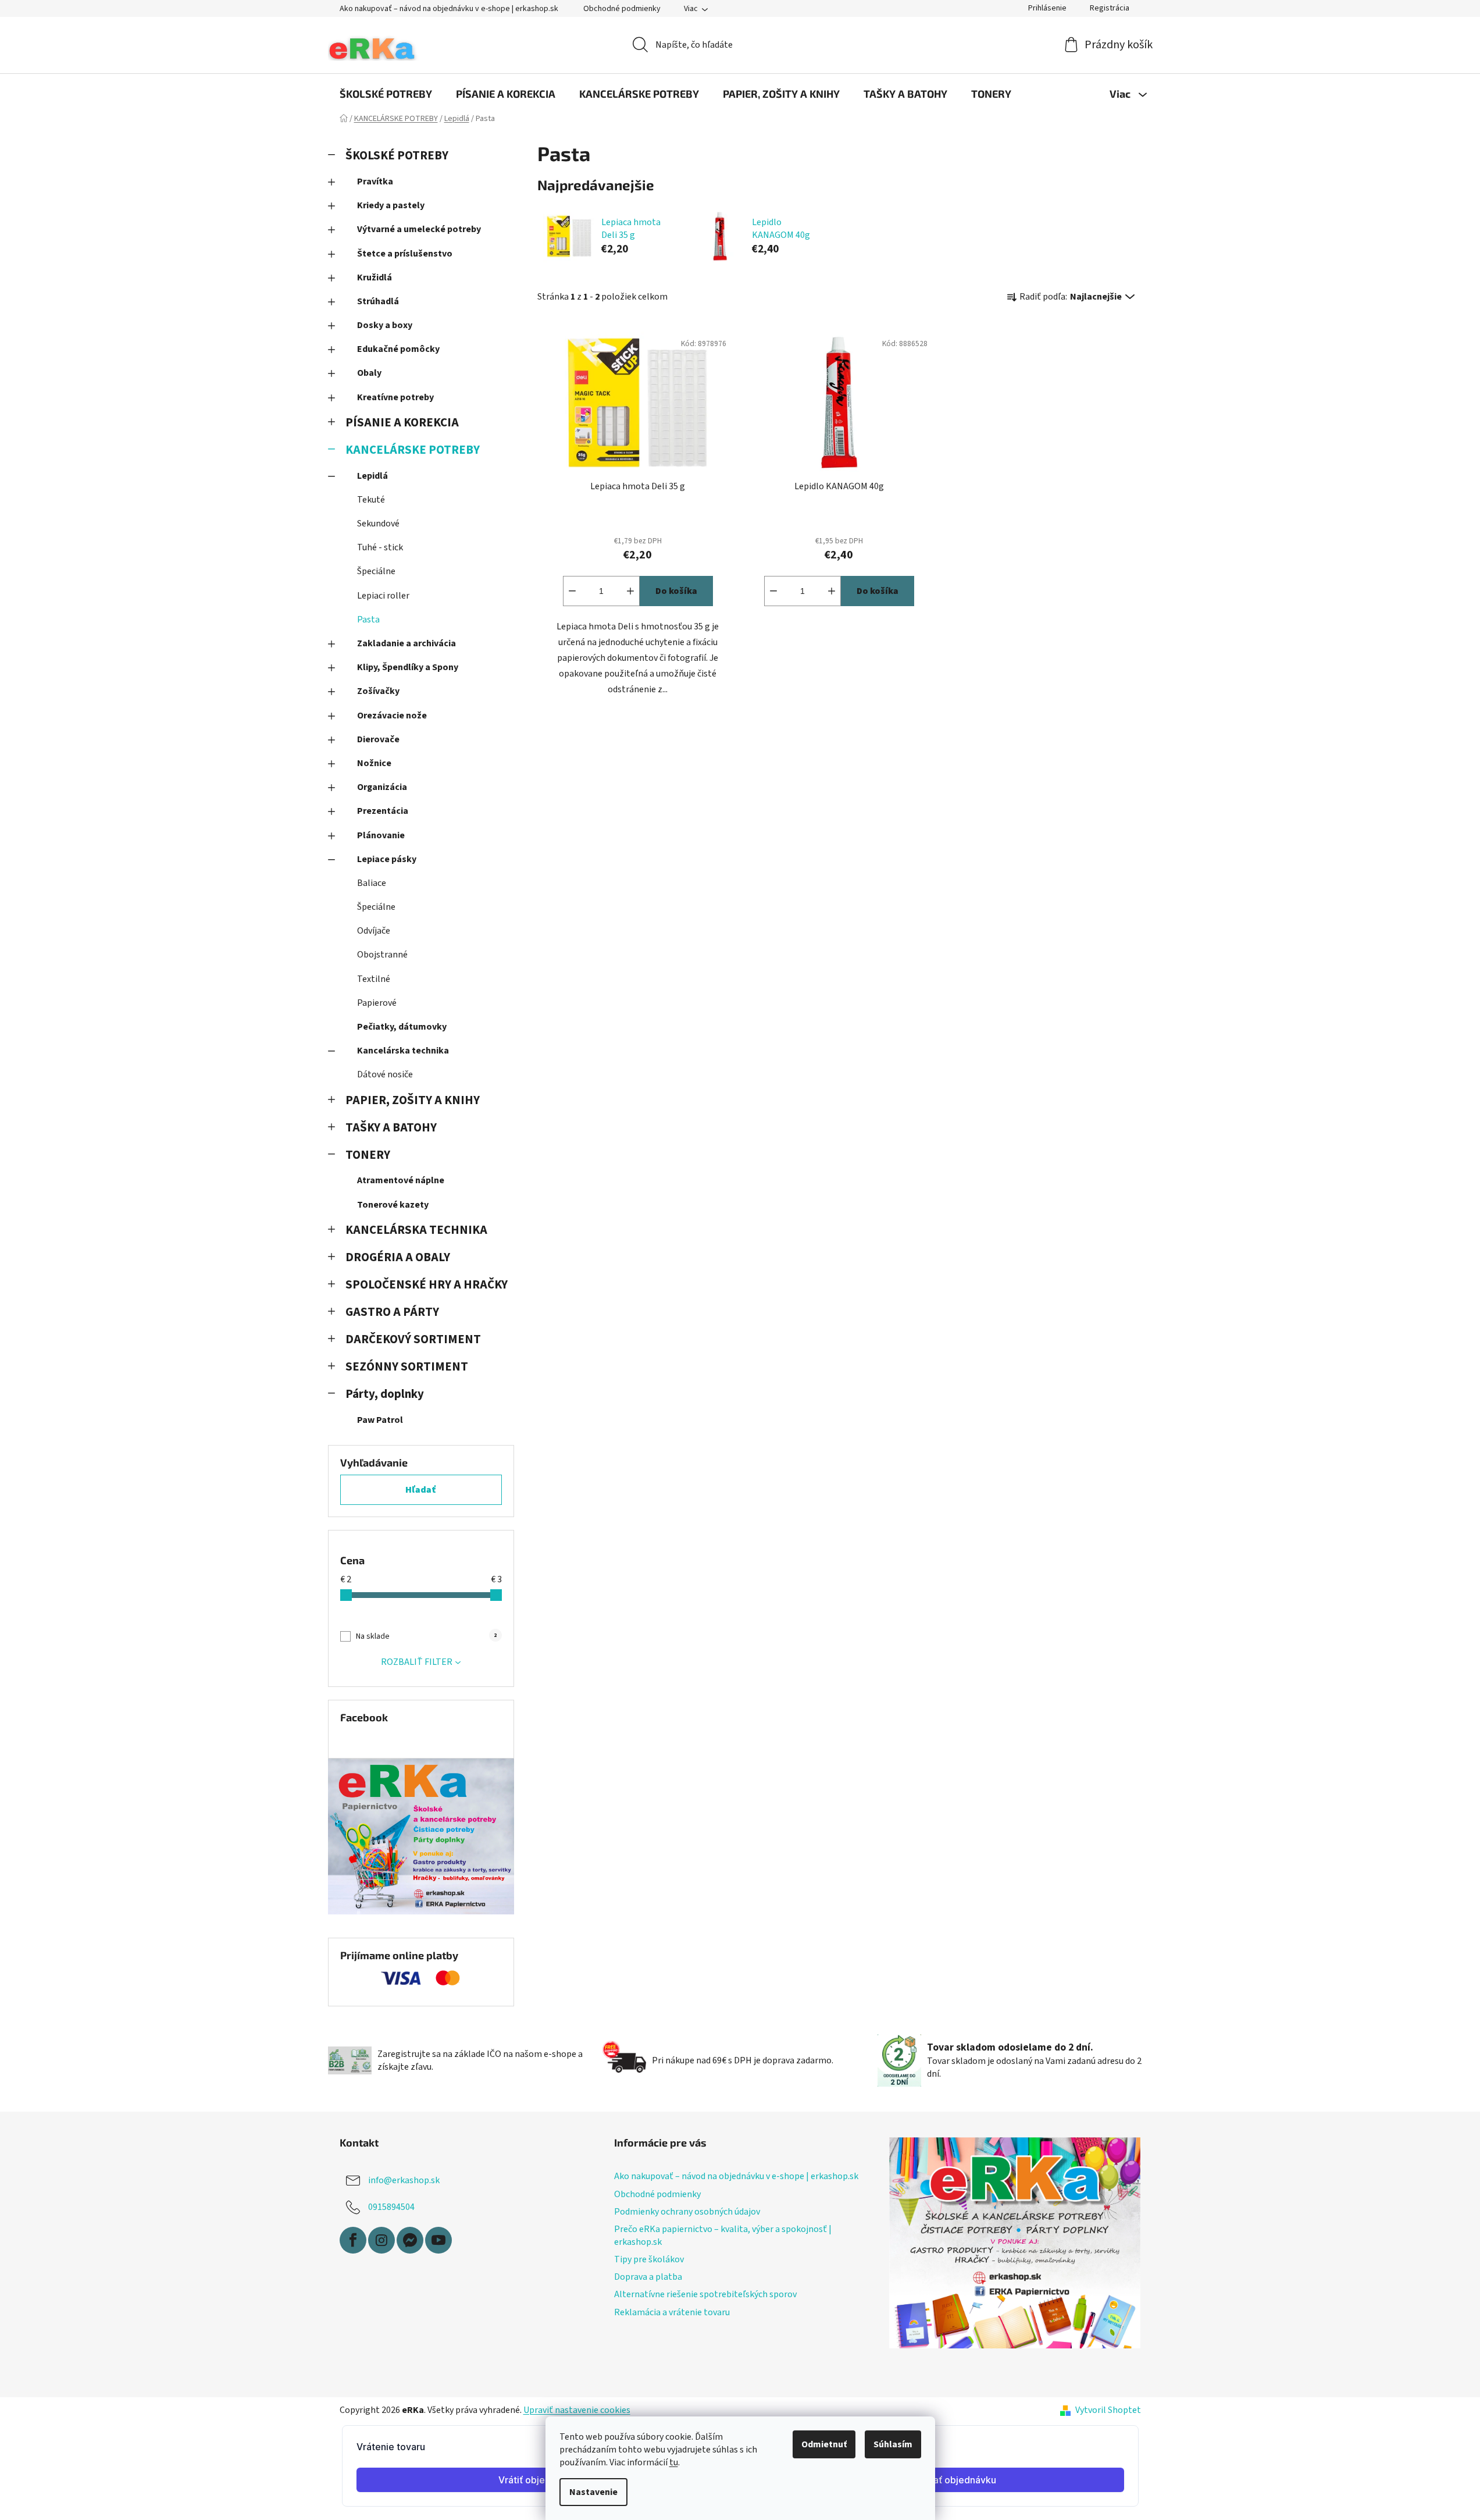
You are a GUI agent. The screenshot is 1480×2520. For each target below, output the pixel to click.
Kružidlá (375, 277)
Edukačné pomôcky (398, 349)
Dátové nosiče (385, 1074)
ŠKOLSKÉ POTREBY (397, 156)
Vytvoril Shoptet (1108, 2410)
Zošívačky (378, 691)
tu (674, 2462)
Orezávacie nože (392, 716)
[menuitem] (386, 94)
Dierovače (378, 739)
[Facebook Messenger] (410, 2240)
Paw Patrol (380, 1420)
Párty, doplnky (385, 1394)
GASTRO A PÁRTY (392, 1312)
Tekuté (371, 500)
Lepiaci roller (383, 596)
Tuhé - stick (380, 547)
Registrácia (1110, 8)
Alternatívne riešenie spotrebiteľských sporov (705, 2294)
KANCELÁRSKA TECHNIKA (416, 1230)
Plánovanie (381, 835)
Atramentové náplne (401, 1180)
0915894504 (391, 2207)
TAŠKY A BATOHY (391, 1128)
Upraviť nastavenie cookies (577, 2410)
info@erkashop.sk (404, 2180)
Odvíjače (374, 931)
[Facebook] (353, 2240)
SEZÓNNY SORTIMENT (407, 1367)
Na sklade (426, 1636)
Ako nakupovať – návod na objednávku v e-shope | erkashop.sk (449, 9)
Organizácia (382, 787)
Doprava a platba (648, 2277)
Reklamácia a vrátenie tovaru (672, 2312)
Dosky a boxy (385, 325)
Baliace (372, 883)
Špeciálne (376, 571)
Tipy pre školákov (649, 2259)
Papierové (377, 1003)
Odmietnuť (824, 2444)
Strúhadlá (378, 301)
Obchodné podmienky (622, 9)
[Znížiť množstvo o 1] (572, 591)
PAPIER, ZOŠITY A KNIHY (413, 1100)
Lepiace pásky (387, 859)
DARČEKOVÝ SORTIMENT (413, 1339)
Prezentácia (383, 811)
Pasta (368, 620)
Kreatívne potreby (395, 397)
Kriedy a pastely (391, 205)
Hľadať (421, 1490)
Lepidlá (372, 476)
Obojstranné (382, 955)
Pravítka (375, 181)
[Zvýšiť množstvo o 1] (630, 591)
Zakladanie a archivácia (406, 643)
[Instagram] (381, 2240)
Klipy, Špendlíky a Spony (408, 667)
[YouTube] (438, 2240)
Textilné (374, 979)
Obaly (369, 373)
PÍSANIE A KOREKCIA (402, 423)
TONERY (368, 1155)
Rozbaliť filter (417, 1662)
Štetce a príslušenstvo (405, 254)
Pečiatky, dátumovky (402, 1027)
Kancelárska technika (403, 1051)
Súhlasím (893, 2444)
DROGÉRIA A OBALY (398, 1257)
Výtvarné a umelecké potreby (419, 229)
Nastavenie (593, 2492)
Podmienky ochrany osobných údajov (687, 2212)
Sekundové (378, 524)
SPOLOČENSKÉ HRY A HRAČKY (427, 1285)
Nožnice (374, 763)
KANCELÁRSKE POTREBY (413, 450)
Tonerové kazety (393, 1205)
